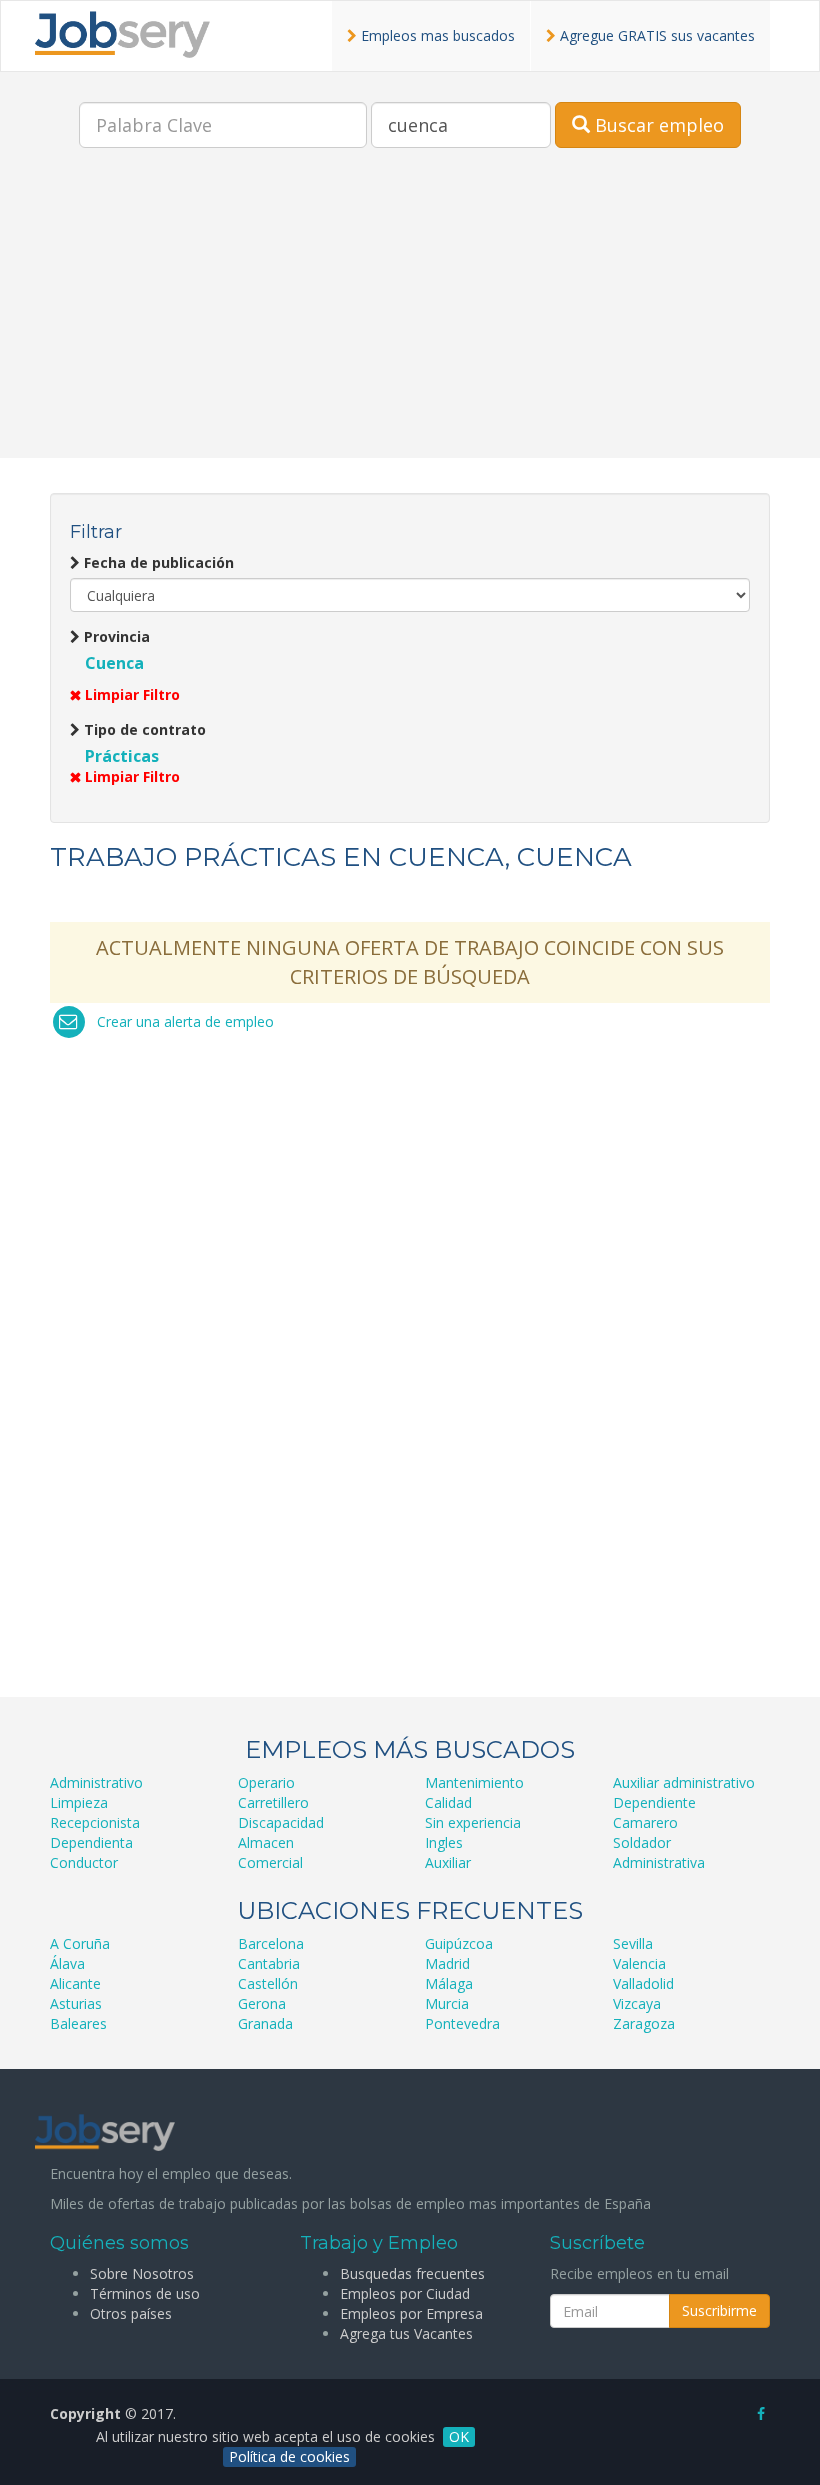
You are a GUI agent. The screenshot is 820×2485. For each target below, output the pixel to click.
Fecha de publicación (157, 562)
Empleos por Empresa (411, 2313)
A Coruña (80, 1943)
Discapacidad (281, 1822)
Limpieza (79, 1802)
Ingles (444, 1842)
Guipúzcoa (459, 1943)
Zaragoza (644, 2023)
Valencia (639, 1963)
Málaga (449, 1983)
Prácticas (122, 756)
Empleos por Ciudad (405, 2293)
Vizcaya (637, 2003)
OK (459, 2436)
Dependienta (91, 1842)
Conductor (84, 1862)
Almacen (266, 1842)
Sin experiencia (473, 1822)
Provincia (115, 636)
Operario (266, 1782)
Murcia (447, 2003)
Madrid (447, 1963)
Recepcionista (95, 1822)
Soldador (642, 1842)
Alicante (75, 1983)
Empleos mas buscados (436, 35)
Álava (67, 1963)
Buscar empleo (657, 125)
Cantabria (269, 1963)
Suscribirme (719, 2310)
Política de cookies (289, 2456)
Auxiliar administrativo (684, 1782)
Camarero (645, 1822)
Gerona (262, 2003)
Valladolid (643, 1983)
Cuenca (114, 663)
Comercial (270, 1862)
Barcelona (271, 1943)
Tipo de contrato (143, 729)
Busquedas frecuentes (412, 2273)
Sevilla (633, 1943)
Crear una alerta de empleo (185, 1021)
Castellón (268, 1983)
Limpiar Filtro (130, 694)
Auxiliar (448, 1862)
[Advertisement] (410, 318)
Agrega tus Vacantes (406, 2333)
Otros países (131, 2313)
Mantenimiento (474, 1782)
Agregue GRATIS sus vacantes (655, 35)
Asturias (76, 2003)
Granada (265, 2023)
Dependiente (654, 1802)
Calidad (448, 1802)
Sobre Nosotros (142, 2273)
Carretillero (273, 1802)
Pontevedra (462, 2023)
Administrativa (659, 1862)
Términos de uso (145, 2293)
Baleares (78, 2023)
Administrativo (96, 1782)
